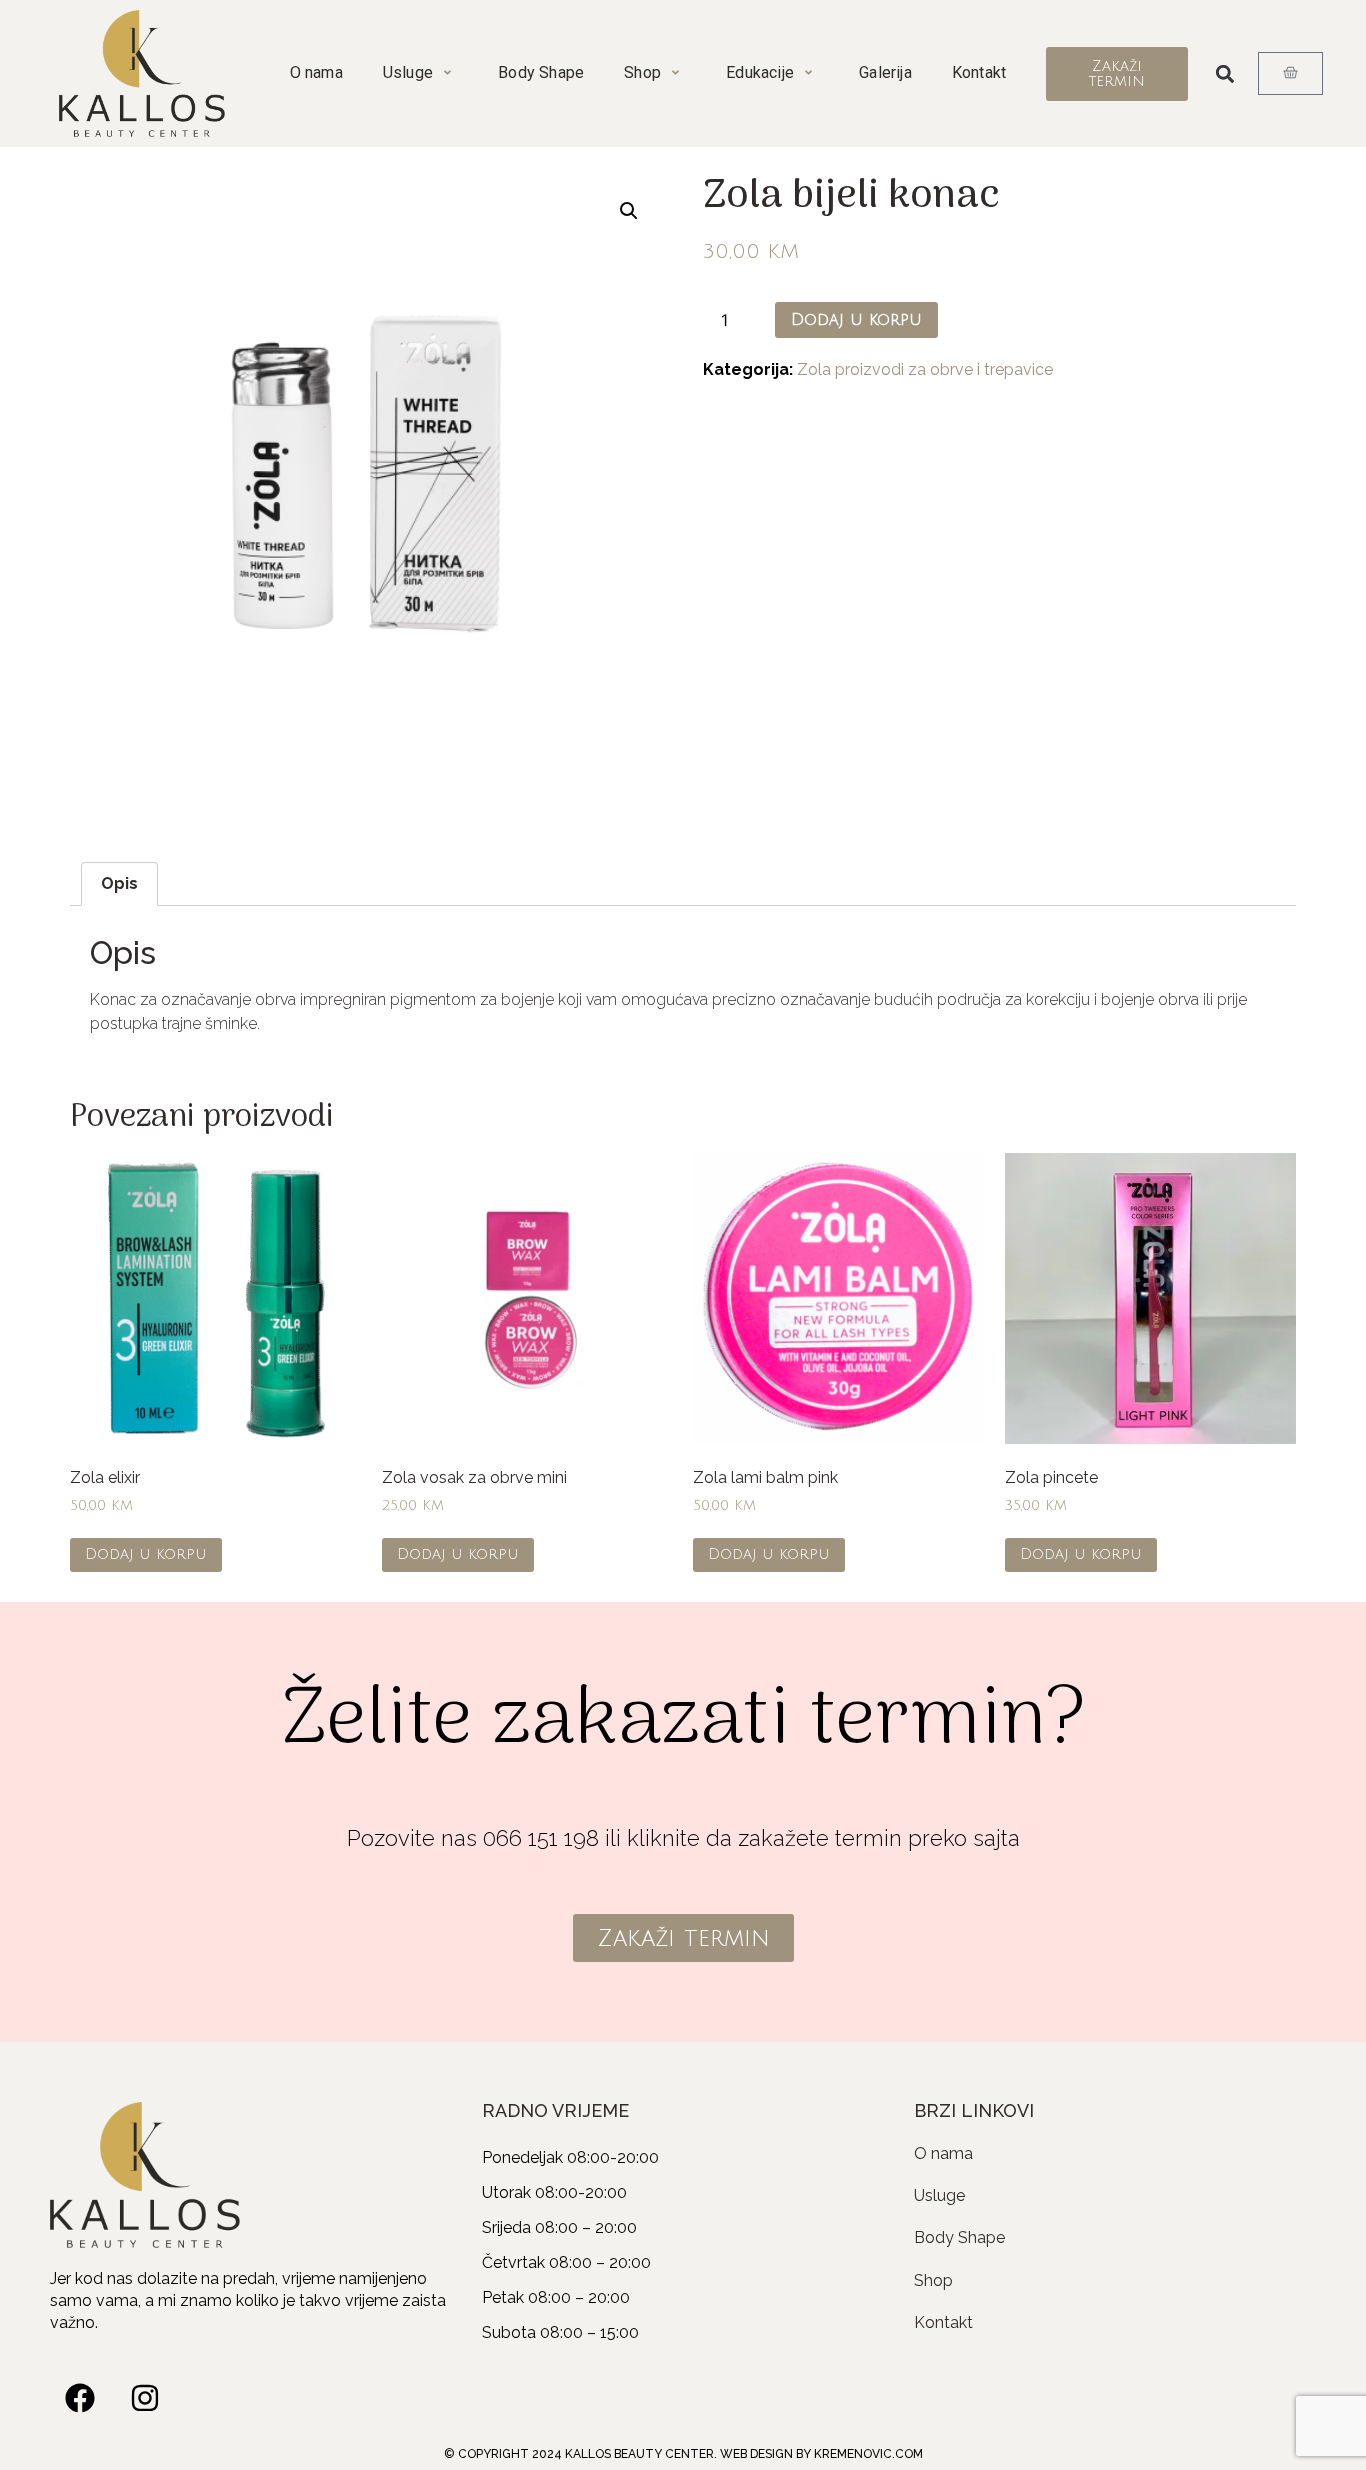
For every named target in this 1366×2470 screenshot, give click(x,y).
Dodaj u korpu (856, 320)
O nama (316, 72)
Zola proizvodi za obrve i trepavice (925, 369)
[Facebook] (80, 2398)
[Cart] (1290, 73)
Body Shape (541, 72)
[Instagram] (145, 2398)
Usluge (408, 72)
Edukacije (760, 72)
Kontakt (979, 72)
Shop (642, 72)
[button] (1224, 73)
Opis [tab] (119, 883)
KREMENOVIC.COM (868, 2454)
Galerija (885, 72)
